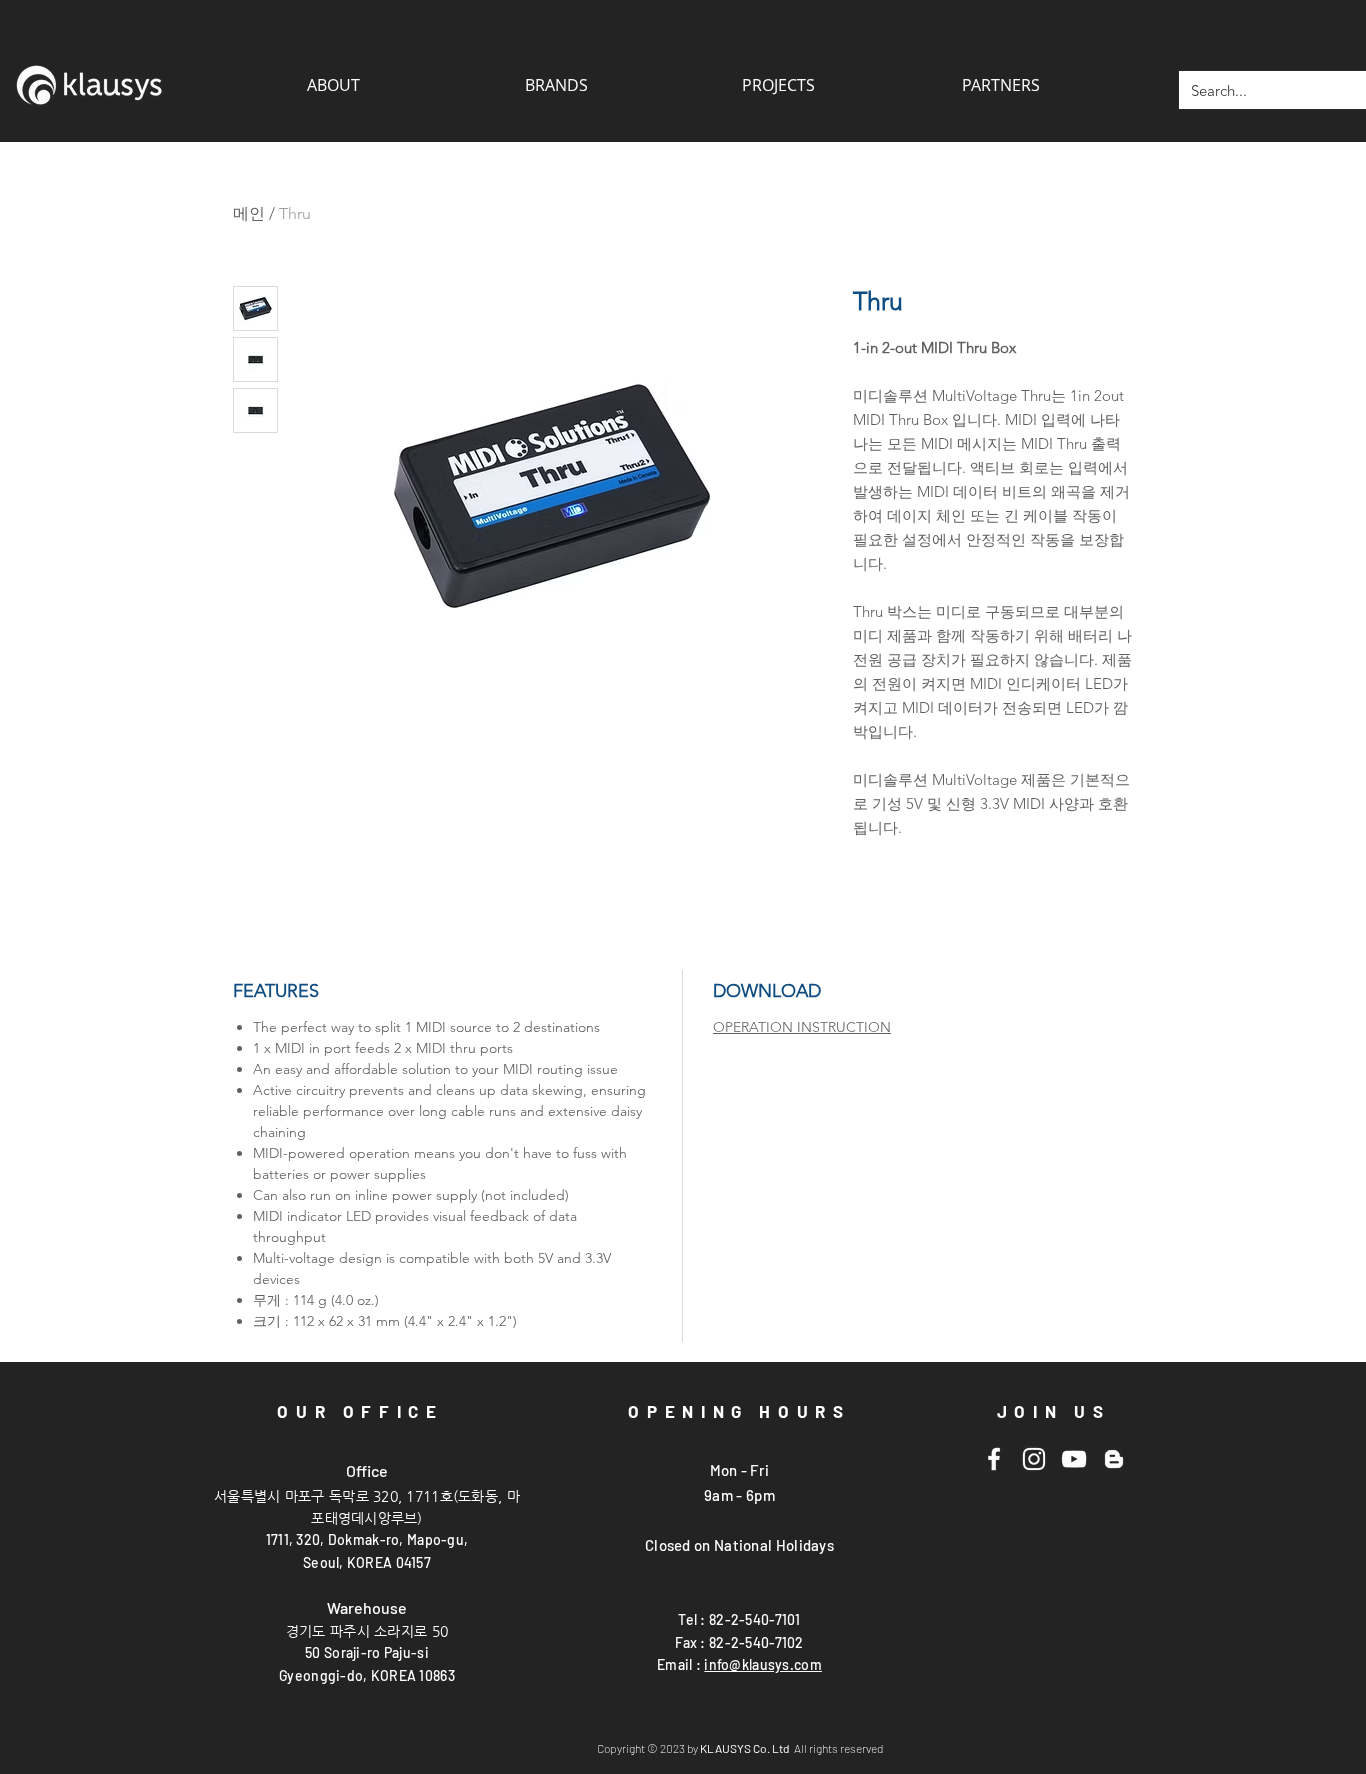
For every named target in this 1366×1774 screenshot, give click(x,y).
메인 (249, 213)
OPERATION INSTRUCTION (802, 1027)
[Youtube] (1074, 1459)
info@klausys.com (762, 1664)
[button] (1000, 85)
